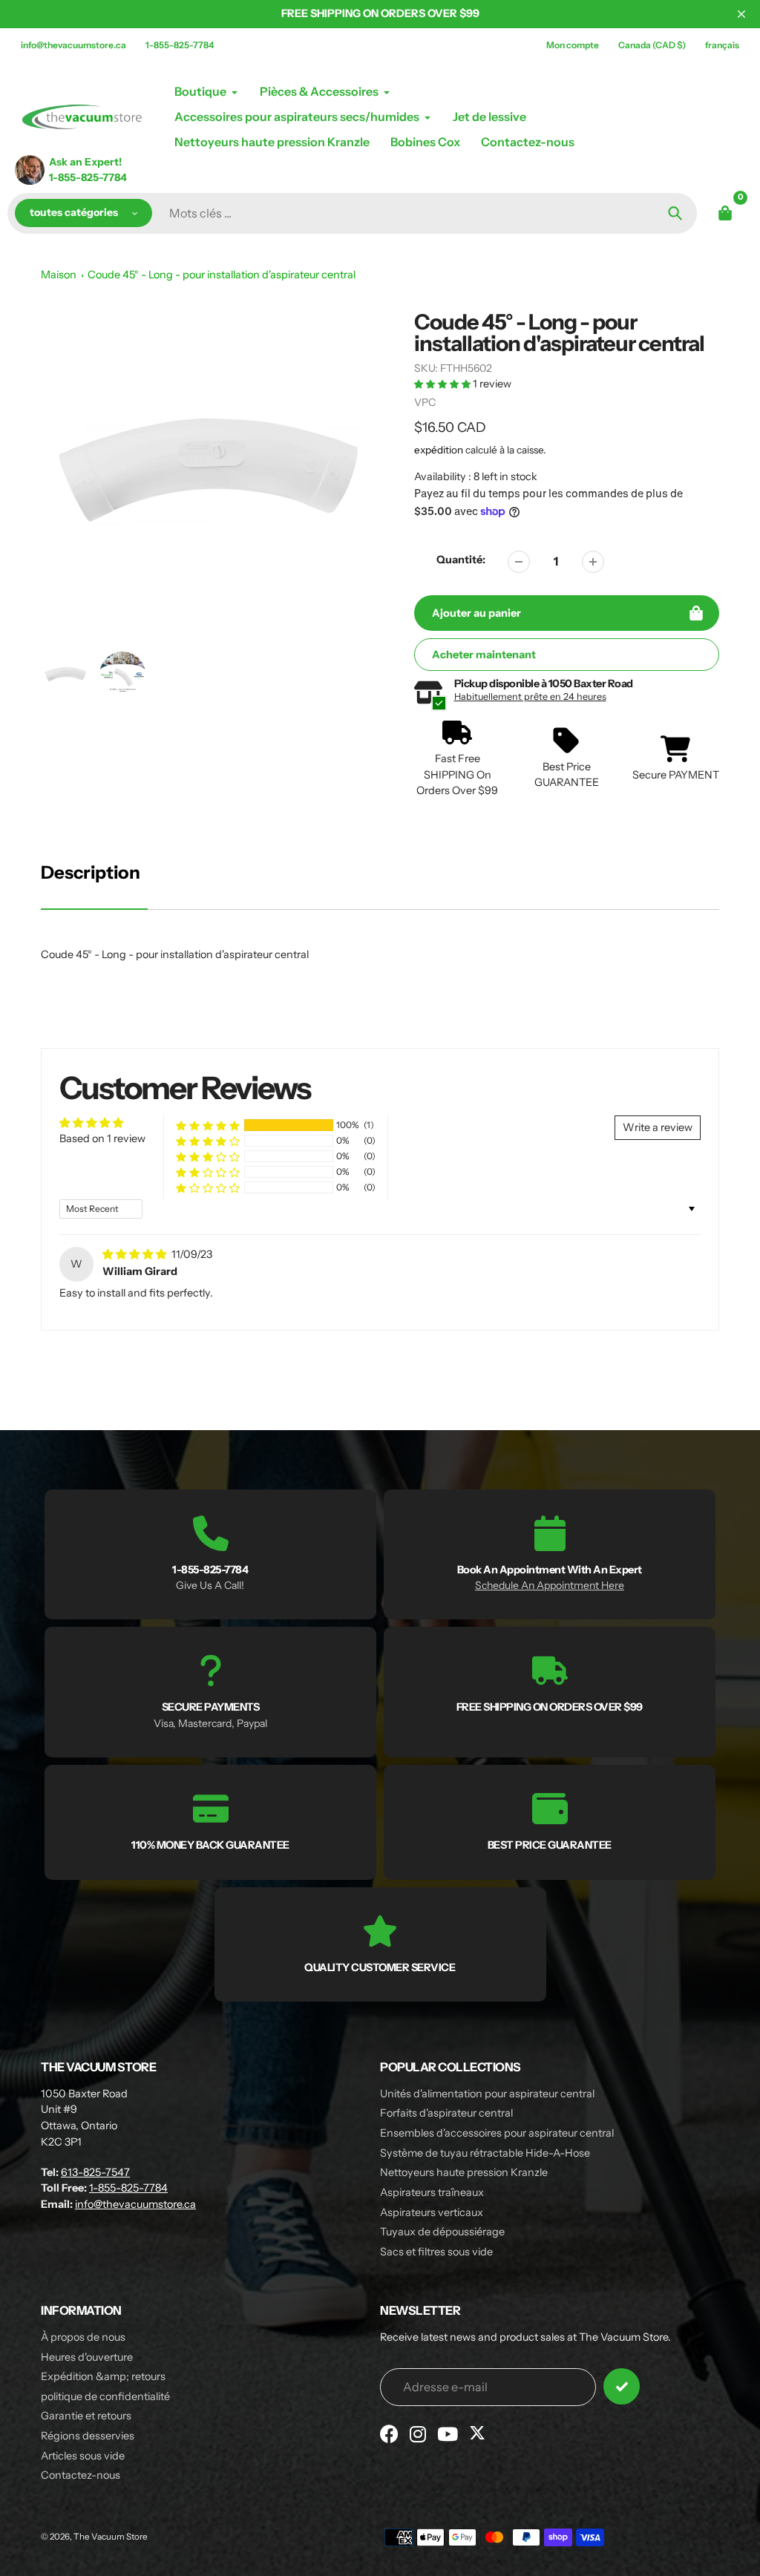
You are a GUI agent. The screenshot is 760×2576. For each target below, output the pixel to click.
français (722, 45)
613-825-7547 (95, 2172)
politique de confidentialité (105, 2396)
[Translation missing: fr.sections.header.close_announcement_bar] (741, 14)
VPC (425, 402)
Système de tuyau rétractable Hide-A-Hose (485, 2153)
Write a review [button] (658, 1127)
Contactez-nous (81, 2475)
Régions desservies (88, 2436)
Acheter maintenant (484, 655)
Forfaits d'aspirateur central (446, 2113)
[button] (443, 384)
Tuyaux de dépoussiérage (442, 2232)
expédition (440, 450)
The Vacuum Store (111, 2537)
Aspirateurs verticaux (432, 2212)
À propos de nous (83, 2337)
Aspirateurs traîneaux (432, 2192)
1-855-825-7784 (180, 45)
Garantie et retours (86, 2416)
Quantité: (461, 560)
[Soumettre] (622, 2386)
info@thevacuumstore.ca (73, 45)
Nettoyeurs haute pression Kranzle (464, 2172)
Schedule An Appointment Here (550, 1585)
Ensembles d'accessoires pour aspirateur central (497, 2133)
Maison (59, 275)
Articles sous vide (83, 2456)
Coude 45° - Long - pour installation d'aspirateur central (222, 275)
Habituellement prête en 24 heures (530, 697)
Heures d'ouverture (87, 2357)
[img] (135, 1254)
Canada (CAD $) (652, 45)
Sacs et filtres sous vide (436, 2252)
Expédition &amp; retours (103, 2376)
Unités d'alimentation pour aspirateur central (487, 2094)
